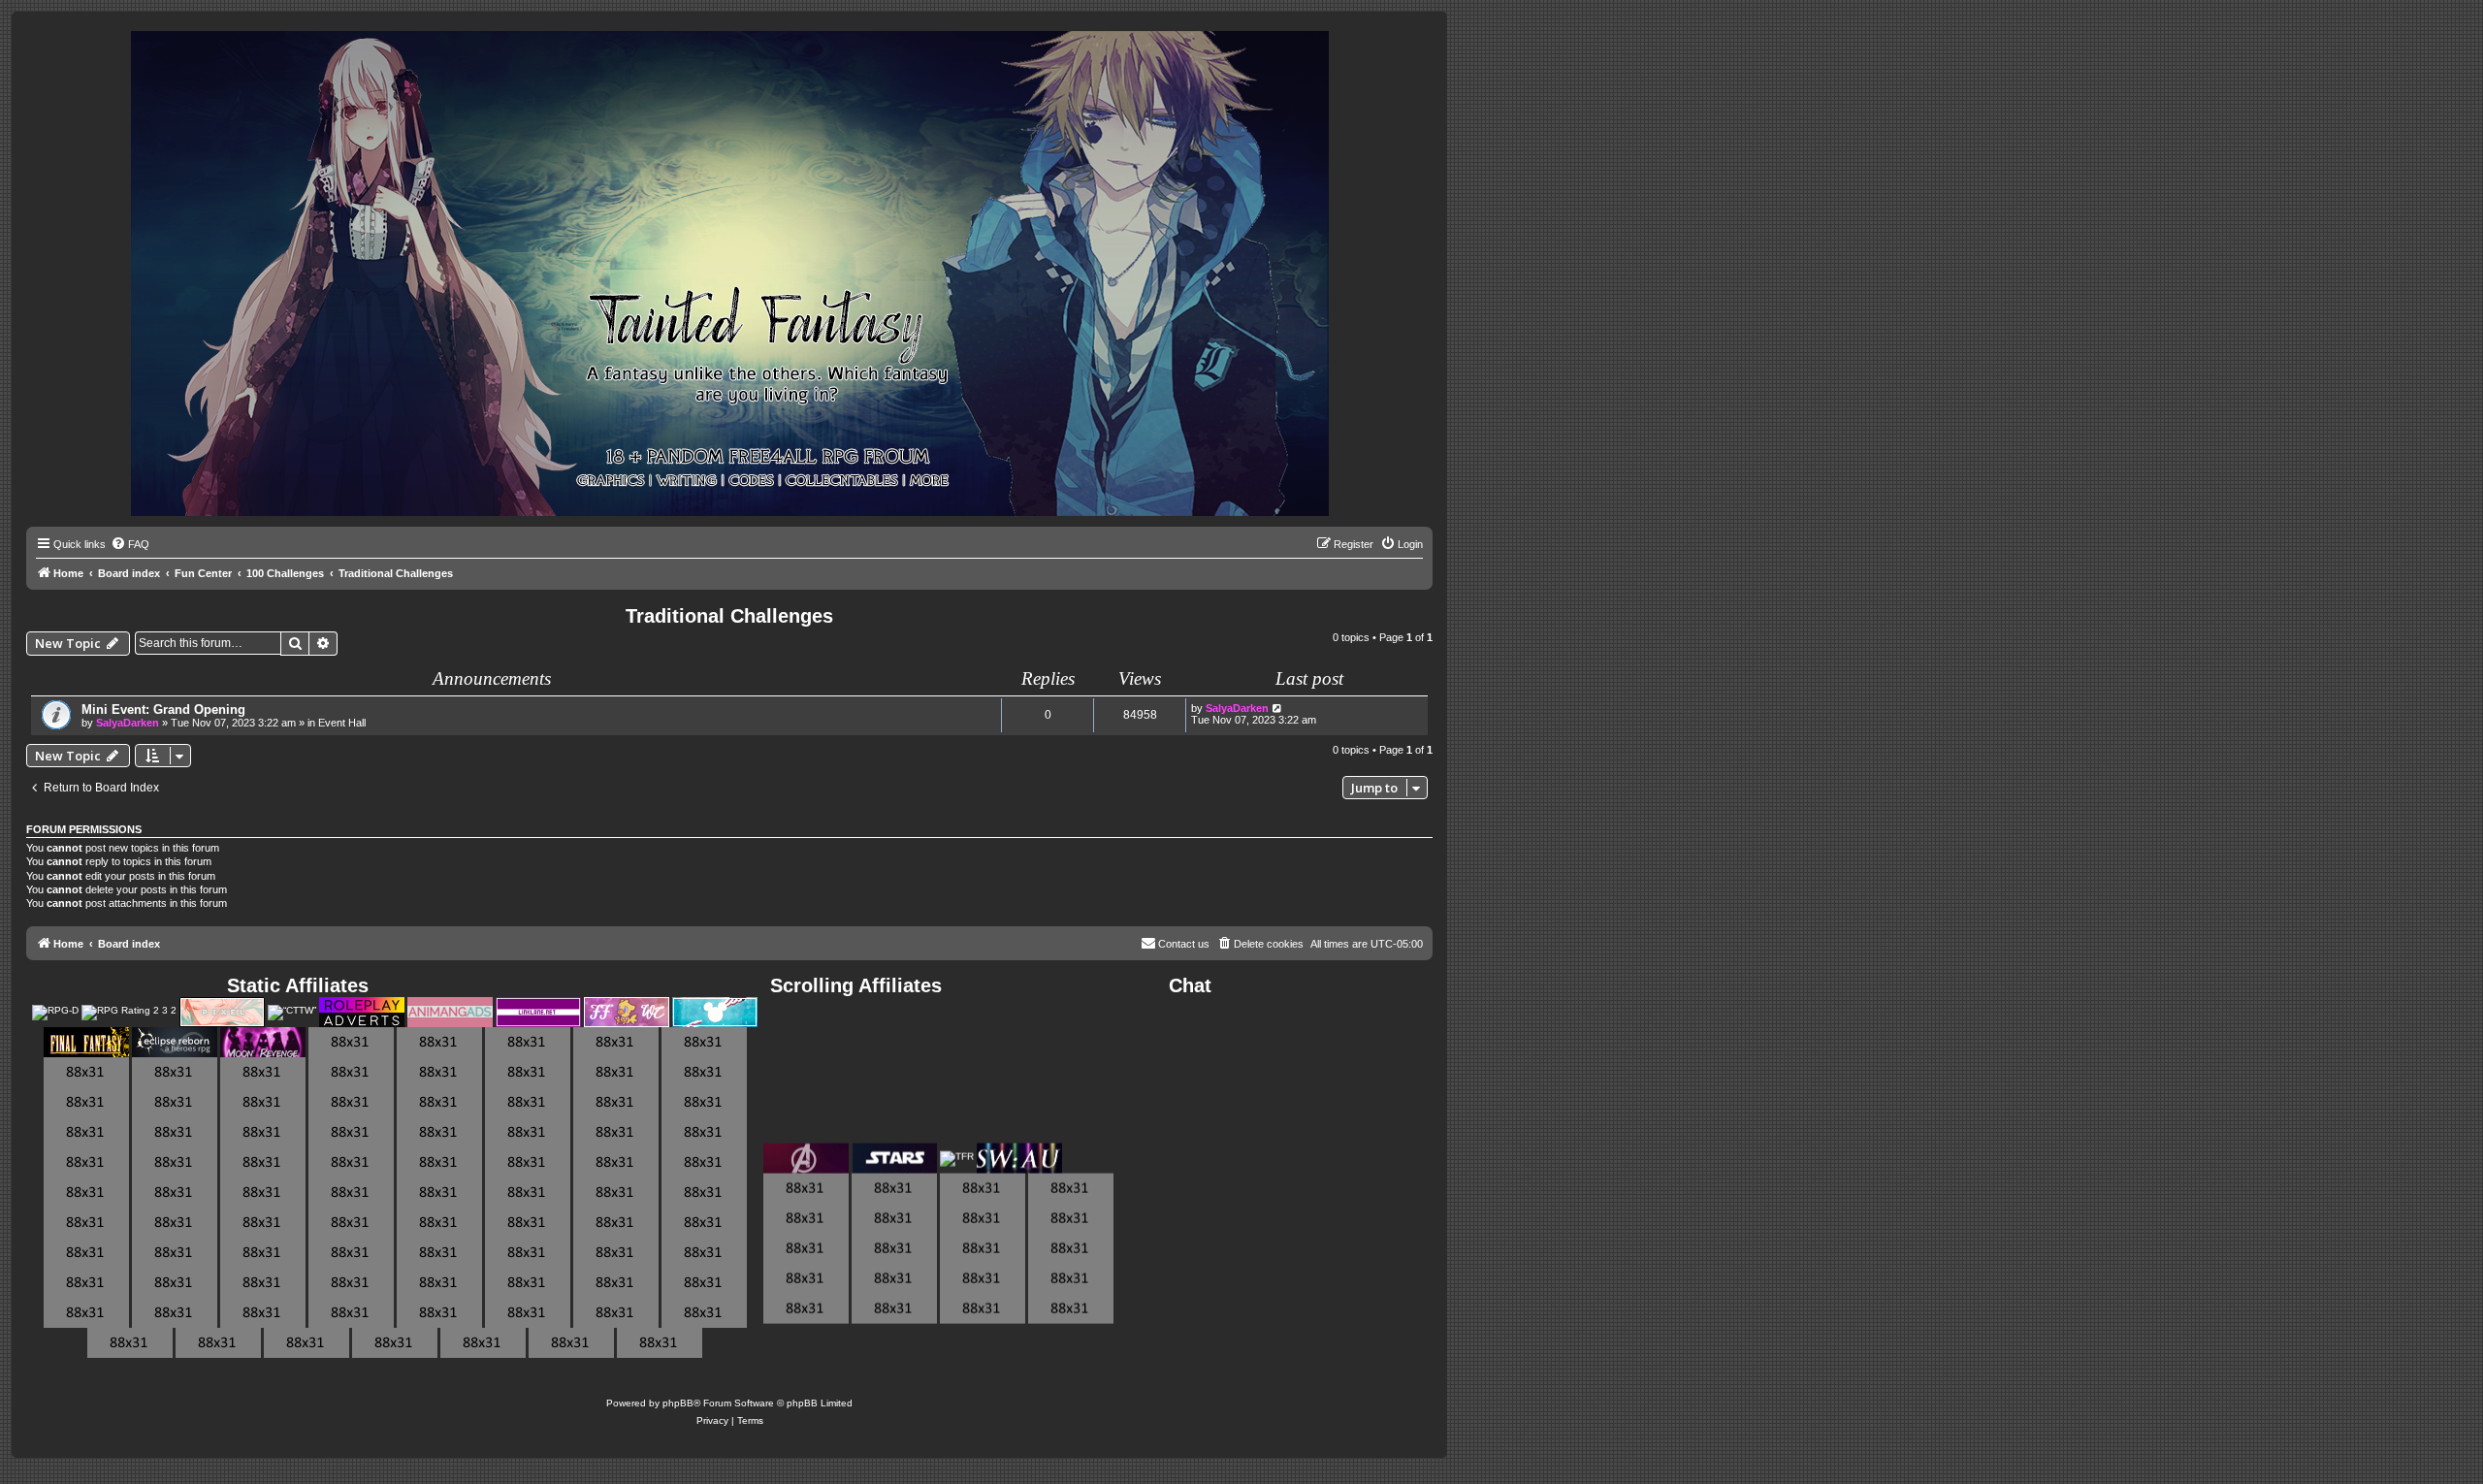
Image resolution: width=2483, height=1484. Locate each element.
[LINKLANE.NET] (538, 1012)
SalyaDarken (128, 723)
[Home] (730, 274)
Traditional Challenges (729, 616)
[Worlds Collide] (627, 1012)
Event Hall (342, 723)
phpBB (678, 1403)
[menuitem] (130, 544)
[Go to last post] (1278, 708)
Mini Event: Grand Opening (163, 710)
